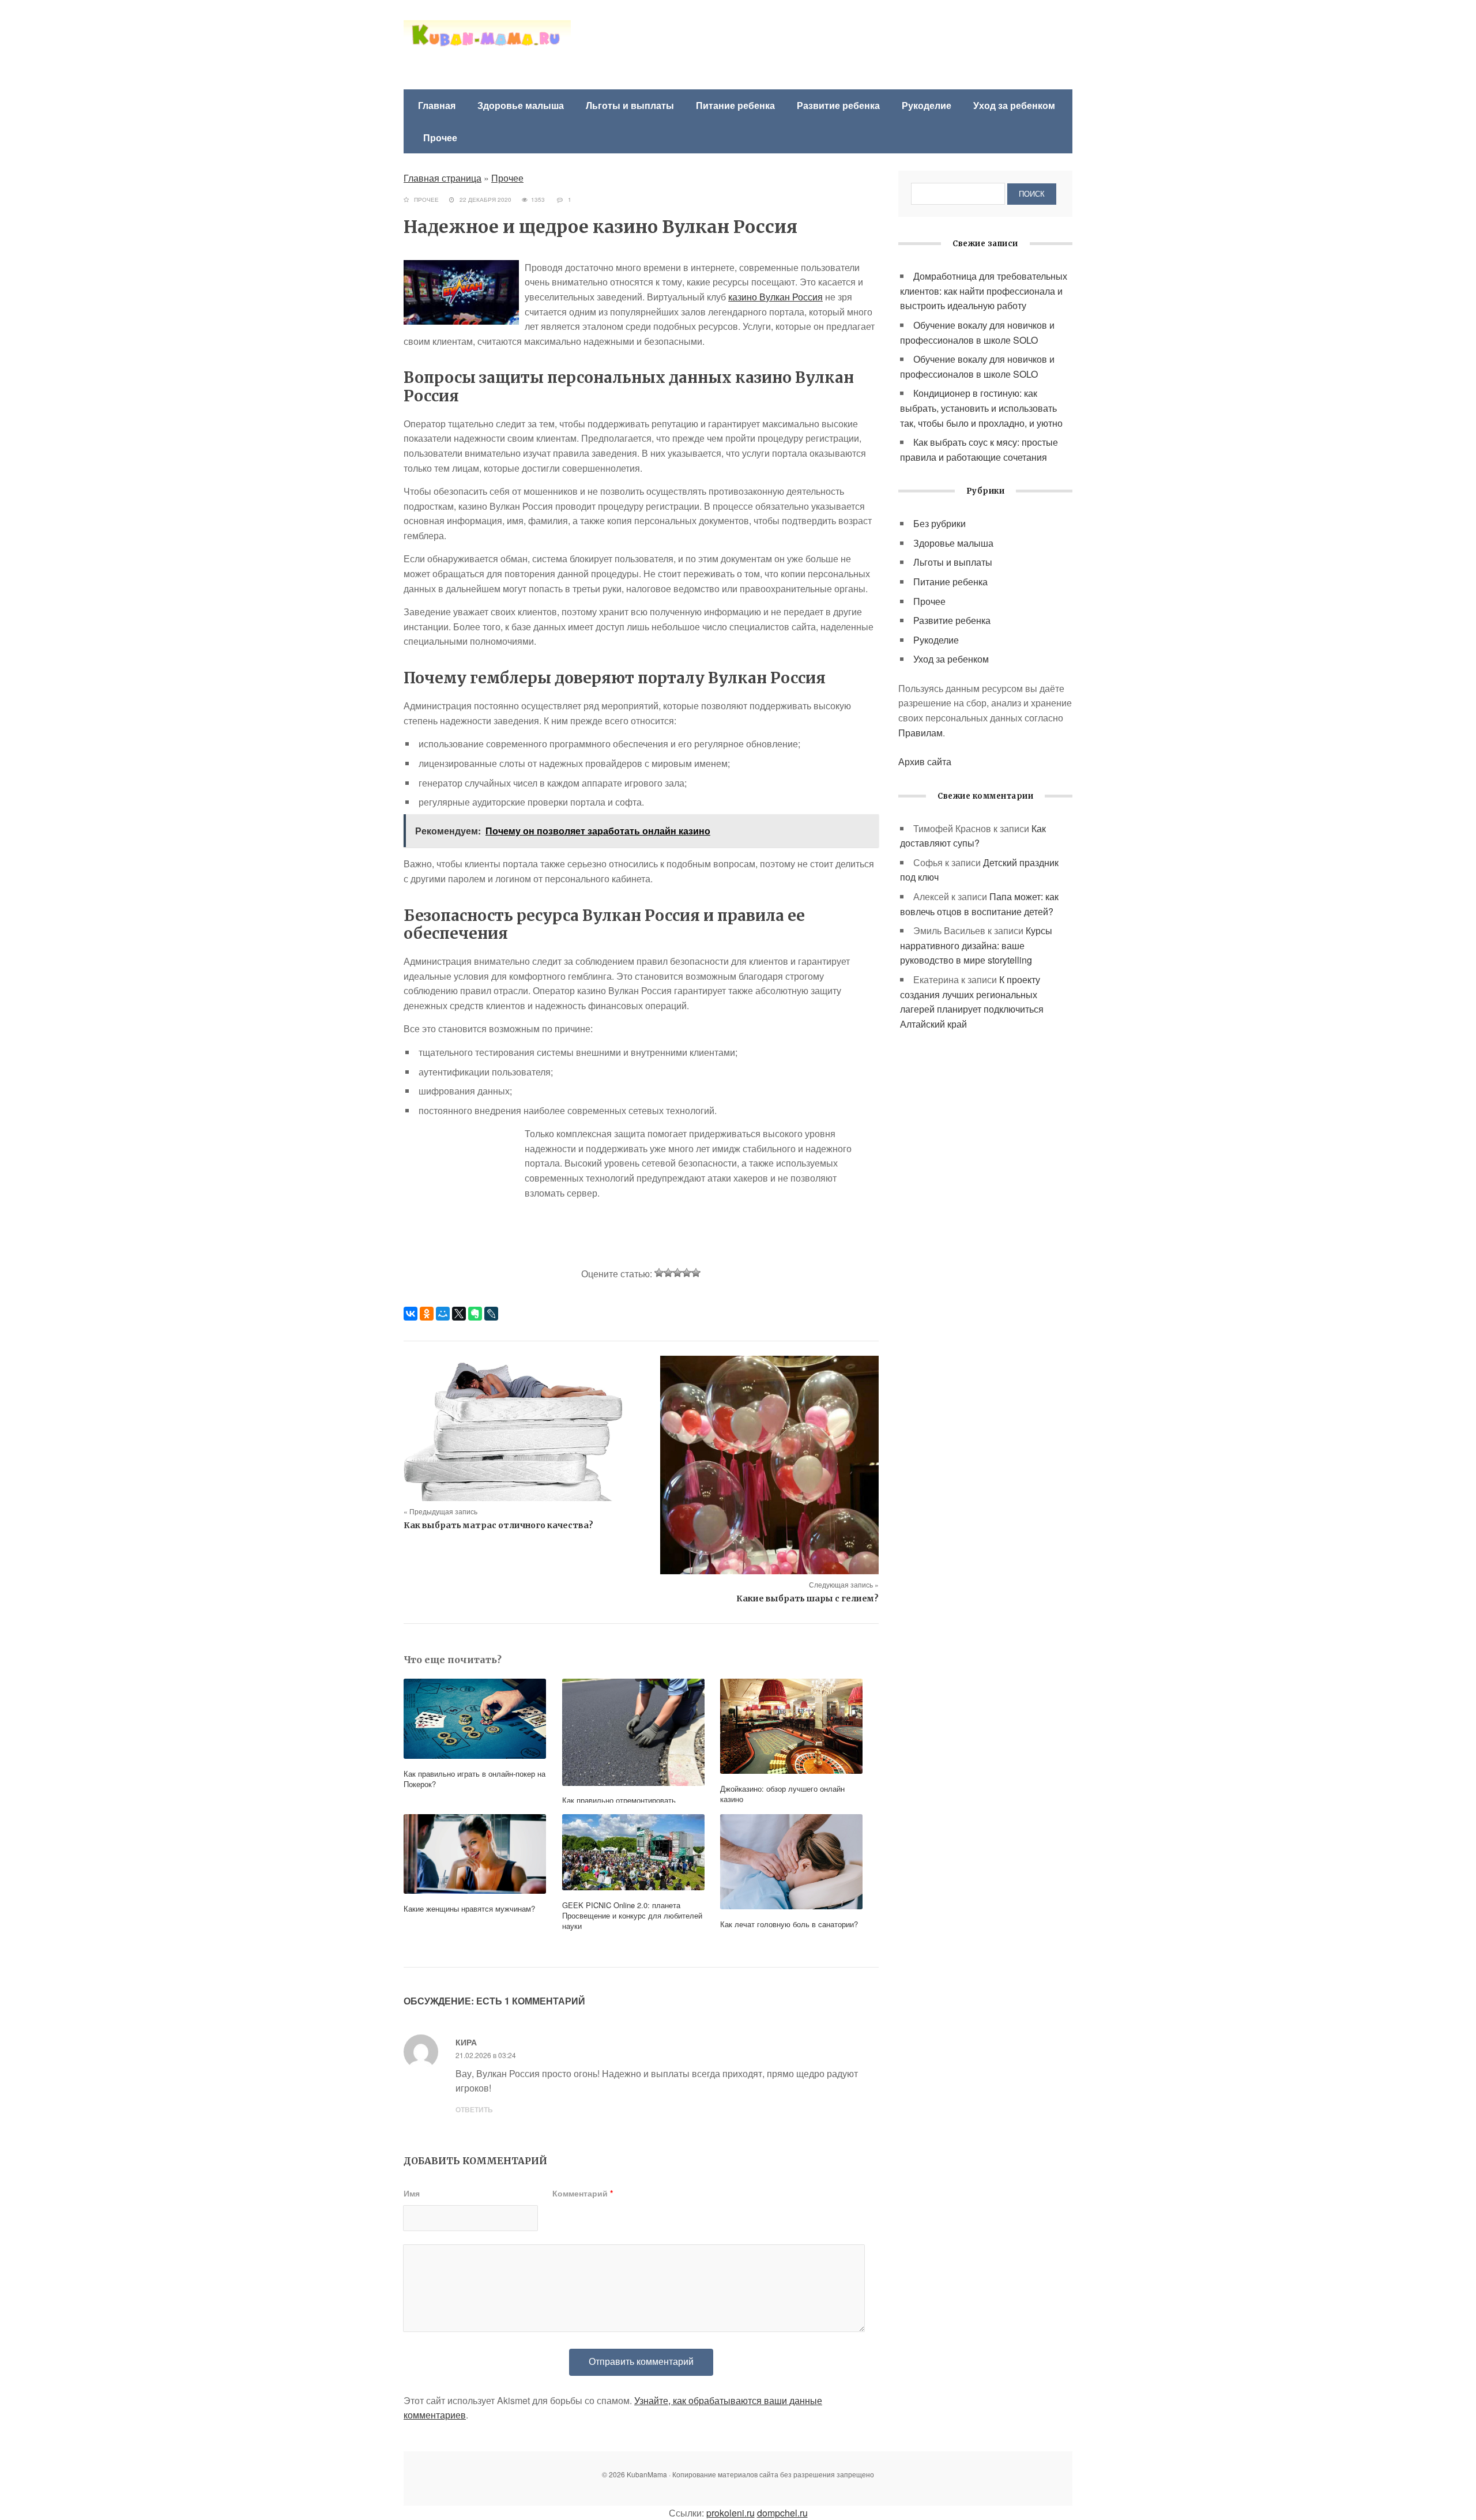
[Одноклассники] (427, 1314)
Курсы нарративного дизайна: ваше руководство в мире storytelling (976, 945)
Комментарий (583, 2193)
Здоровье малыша (521, 105)
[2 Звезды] (668, 1273)
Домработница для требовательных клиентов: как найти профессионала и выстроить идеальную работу (984, 291)
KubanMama (487, 46)
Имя (412, 2193)
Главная (437, 105)
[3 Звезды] (677, 1273)
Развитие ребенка (838, 105)
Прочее (440, 138)
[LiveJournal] (491, 1314)
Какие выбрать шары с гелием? (807, 1598)
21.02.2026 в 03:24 (486, 2055)
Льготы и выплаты (630, 105)
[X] (459, 1314)
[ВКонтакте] (411, 1314)
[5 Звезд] (696, 1273)
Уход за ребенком (1014, 105)
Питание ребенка (735, 105)
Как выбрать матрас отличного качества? (498, 1525)
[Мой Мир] (443, 1314)
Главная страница (443, 178)
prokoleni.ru (731, 2513)
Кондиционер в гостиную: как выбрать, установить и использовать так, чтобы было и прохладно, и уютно (981, 408)
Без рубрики (940, 523)
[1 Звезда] (659, 1273)
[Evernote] (475, 1314)
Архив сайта (925, 761)
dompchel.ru (782, 2513)
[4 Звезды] (687, 1273)
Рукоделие (927, 105)
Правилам (920, 733)
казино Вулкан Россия (775, 297)
